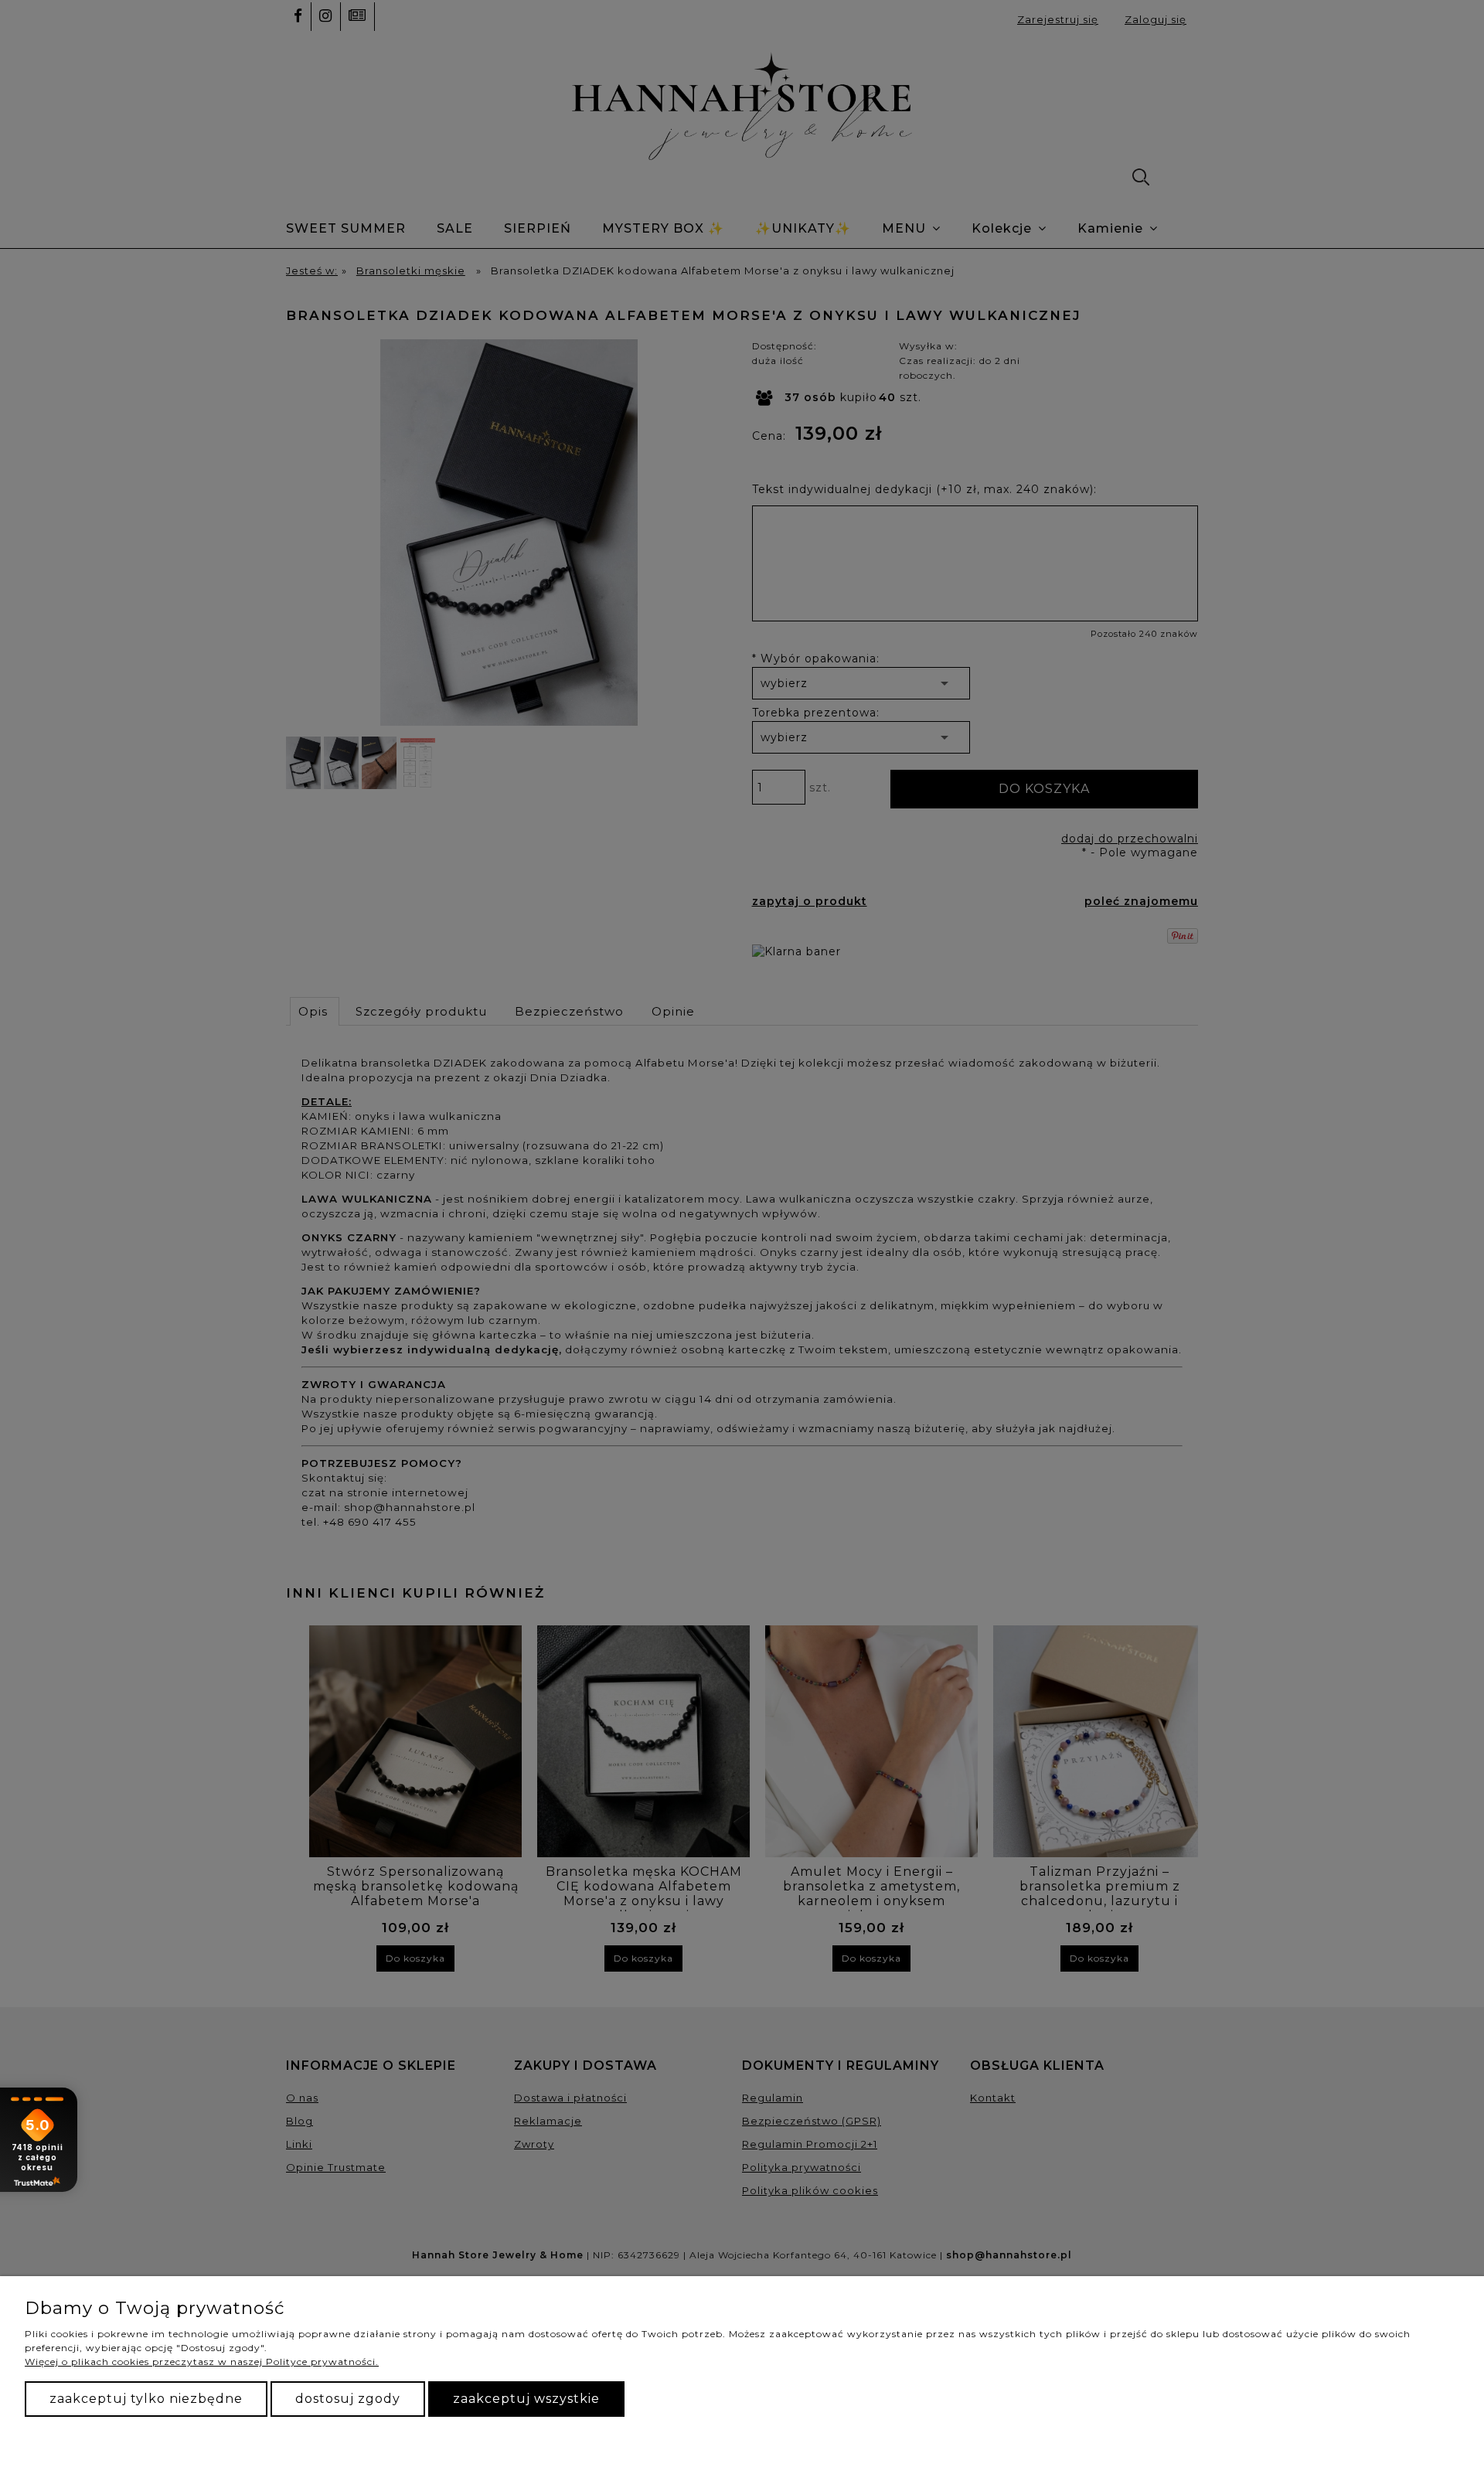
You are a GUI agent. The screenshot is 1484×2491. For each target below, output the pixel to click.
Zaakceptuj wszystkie (526, 2399)
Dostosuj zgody (348, 2399)
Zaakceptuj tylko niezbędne (146, 2399)
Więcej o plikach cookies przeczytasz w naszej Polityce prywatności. (202, 2362)
